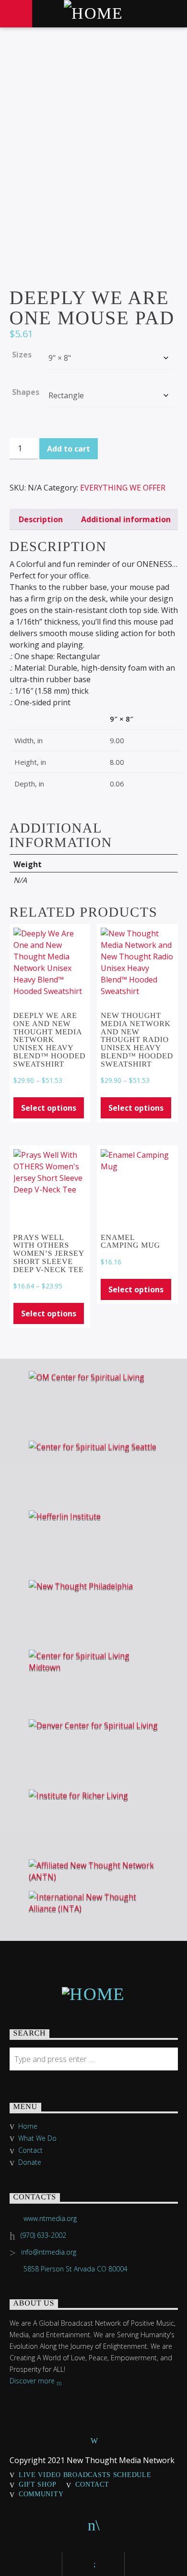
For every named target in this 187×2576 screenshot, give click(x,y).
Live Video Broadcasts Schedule (85, 2475)
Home (28, 2126)
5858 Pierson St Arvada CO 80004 (76, 2269)
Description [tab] (41, 519)
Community (41, 2494)
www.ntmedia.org (50, 2218)
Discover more (33, 2381)
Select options (49, 1108)
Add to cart (69, 449)
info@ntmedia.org (49, 2252)
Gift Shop (37, 2484)
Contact (30, 2150)
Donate (30, 2162)
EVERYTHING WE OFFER (123, 488)
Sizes (22, 355)
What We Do (37, 2138)
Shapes (26, 392)
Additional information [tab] (126, 519)
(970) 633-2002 (43, 2235)
